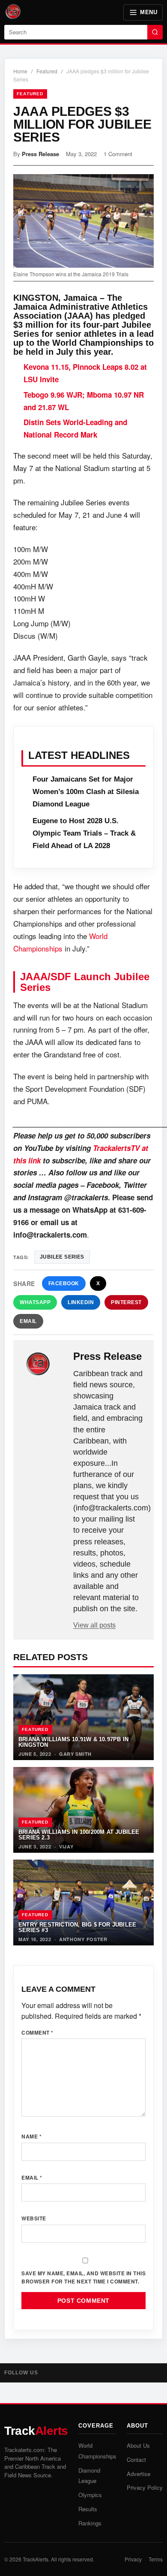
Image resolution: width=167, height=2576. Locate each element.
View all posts (94, 1625)
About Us (138, 2445)
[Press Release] (44, 1364)
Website (34, 2218)
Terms (156, 2559)
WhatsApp (35, 1302)
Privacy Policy (145, 2487)
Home (20, 71)
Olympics (90, 2495)
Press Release (40, 154)
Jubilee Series (62, 1257)
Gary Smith (75, 1754)
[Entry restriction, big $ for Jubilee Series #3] (83, 1903)
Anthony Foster (83, 1939)
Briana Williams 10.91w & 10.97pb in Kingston (73, 1742)
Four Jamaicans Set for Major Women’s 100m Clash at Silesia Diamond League (86, 792)
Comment (37, 2032)
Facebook (64, 1283)
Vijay (66, 1847)
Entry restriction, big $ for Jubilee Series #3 (77, 1927)
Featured (47, 71)
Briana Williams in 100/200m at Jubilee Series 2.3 (79, 1835)
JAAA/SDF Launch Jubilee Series (85, 982)
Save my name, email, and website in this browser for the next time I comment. (83, 2277)
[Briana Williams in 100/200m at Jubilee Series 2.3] (83, 1810)
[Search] (155, 32)
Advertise (139, 2474)
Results (88, 2509)
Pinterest (126, 1302)
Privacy (133, 2559)
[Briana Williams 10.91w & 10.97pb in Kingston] (83, 1717)
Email (28, 1321)
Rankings (90, 2523)
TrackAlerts (36, 2559)
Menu (149, 12)
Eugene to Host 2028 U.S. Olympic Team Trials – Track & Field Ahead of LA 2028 (84, 833)
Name (31, 2136)
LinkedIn (81, 1302)
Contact (136, 2460)
